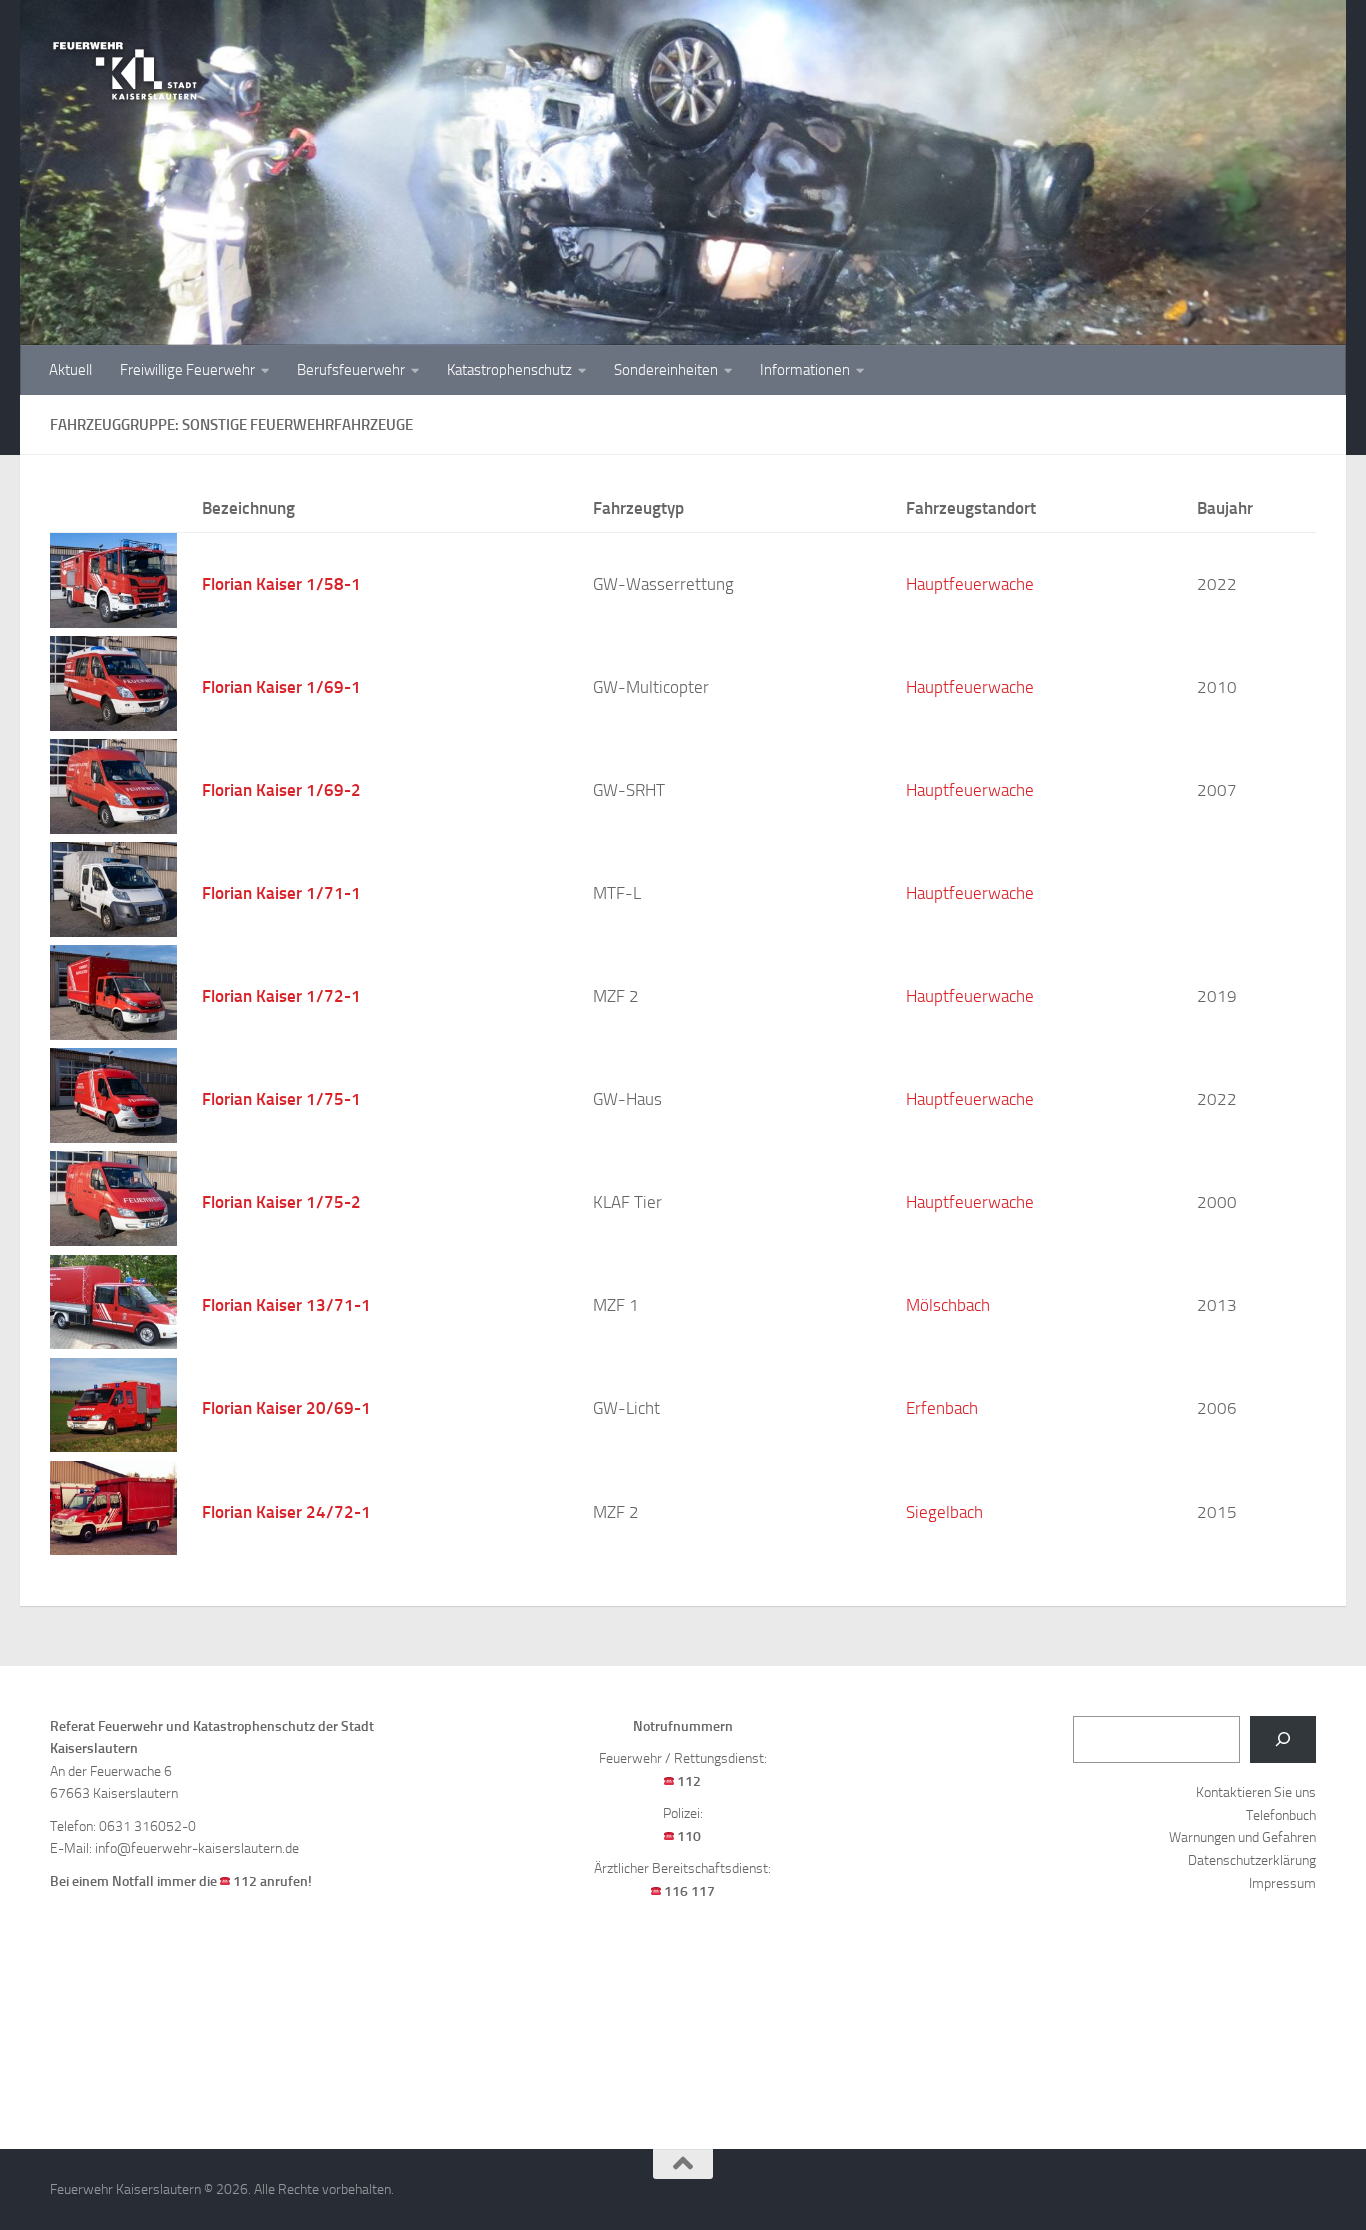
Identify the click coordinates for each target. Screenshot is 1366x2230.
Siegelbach (944, 1512)
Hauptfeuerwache (970, 584)
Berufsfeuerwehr (351, 370)
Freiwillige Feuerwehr (187, 370)
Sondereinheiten (666, 370)
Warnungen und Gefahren (1242, 1837)
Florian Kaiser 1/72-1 (281, 996)
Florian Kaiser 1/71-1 (281, 893)
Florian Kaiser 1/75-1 (281, 1099)
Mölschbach (948, 1305)
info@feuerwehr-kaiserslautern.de (197, 1848)
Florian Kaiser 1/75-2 (281, 1202)
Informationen (805, 370)
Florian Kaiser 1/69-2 (281, 790)
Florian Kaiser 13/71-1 (286, 1305)
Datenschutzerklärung (1252, 1860)
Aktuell (70, 370)
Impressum (1282, 1883)
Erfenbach (942, 1408)
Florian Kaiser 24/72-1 (286, 1512)
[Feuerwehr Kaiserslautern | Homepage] (125, 70)
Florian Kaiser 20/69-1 (286, 1408)
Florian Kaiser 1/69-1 (281, 687)
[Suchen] (1283, 1739)
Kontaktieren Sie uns (1256, 1792)
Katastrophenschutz (509, 370)
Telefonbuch (1281, 1815)
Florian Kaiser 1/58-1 (281, 584)
